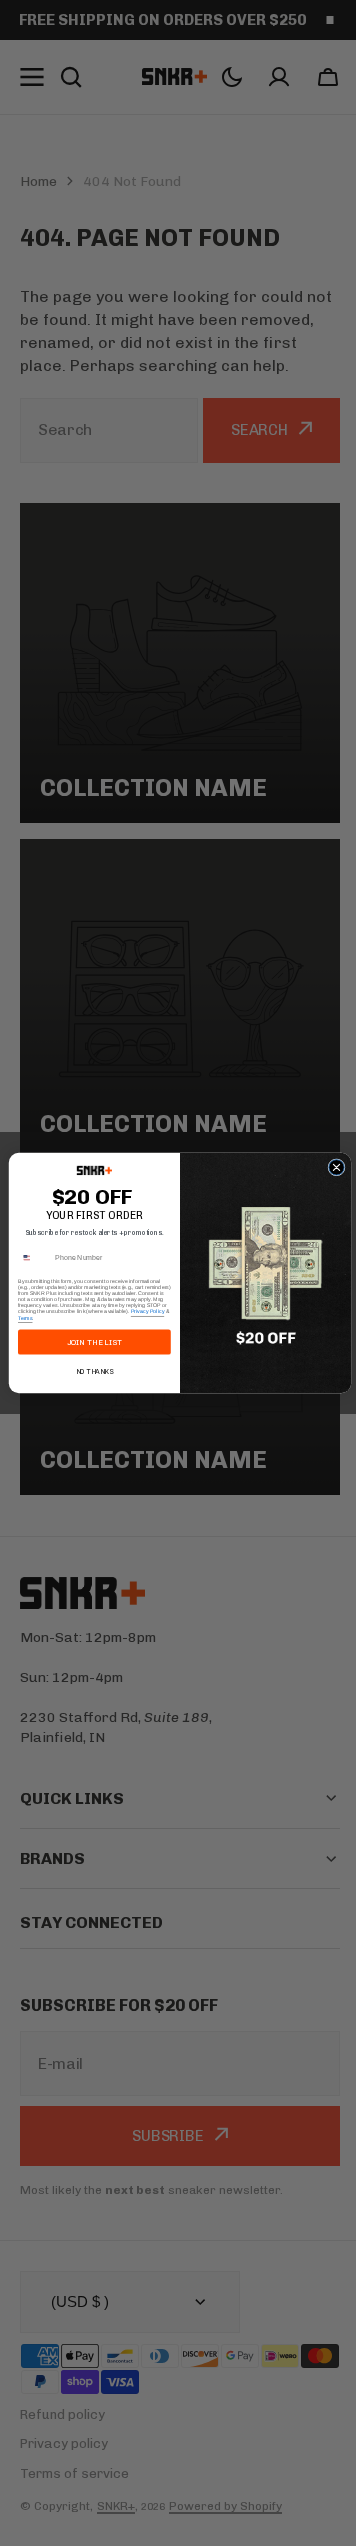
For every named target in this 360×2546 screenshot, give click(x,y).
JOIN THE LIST (86, 1342)
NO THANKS (87, 1371)
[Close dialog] (328, 1167)
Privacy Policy (139, 1312)
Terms (18, 1318)
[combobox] (27, 1258)
